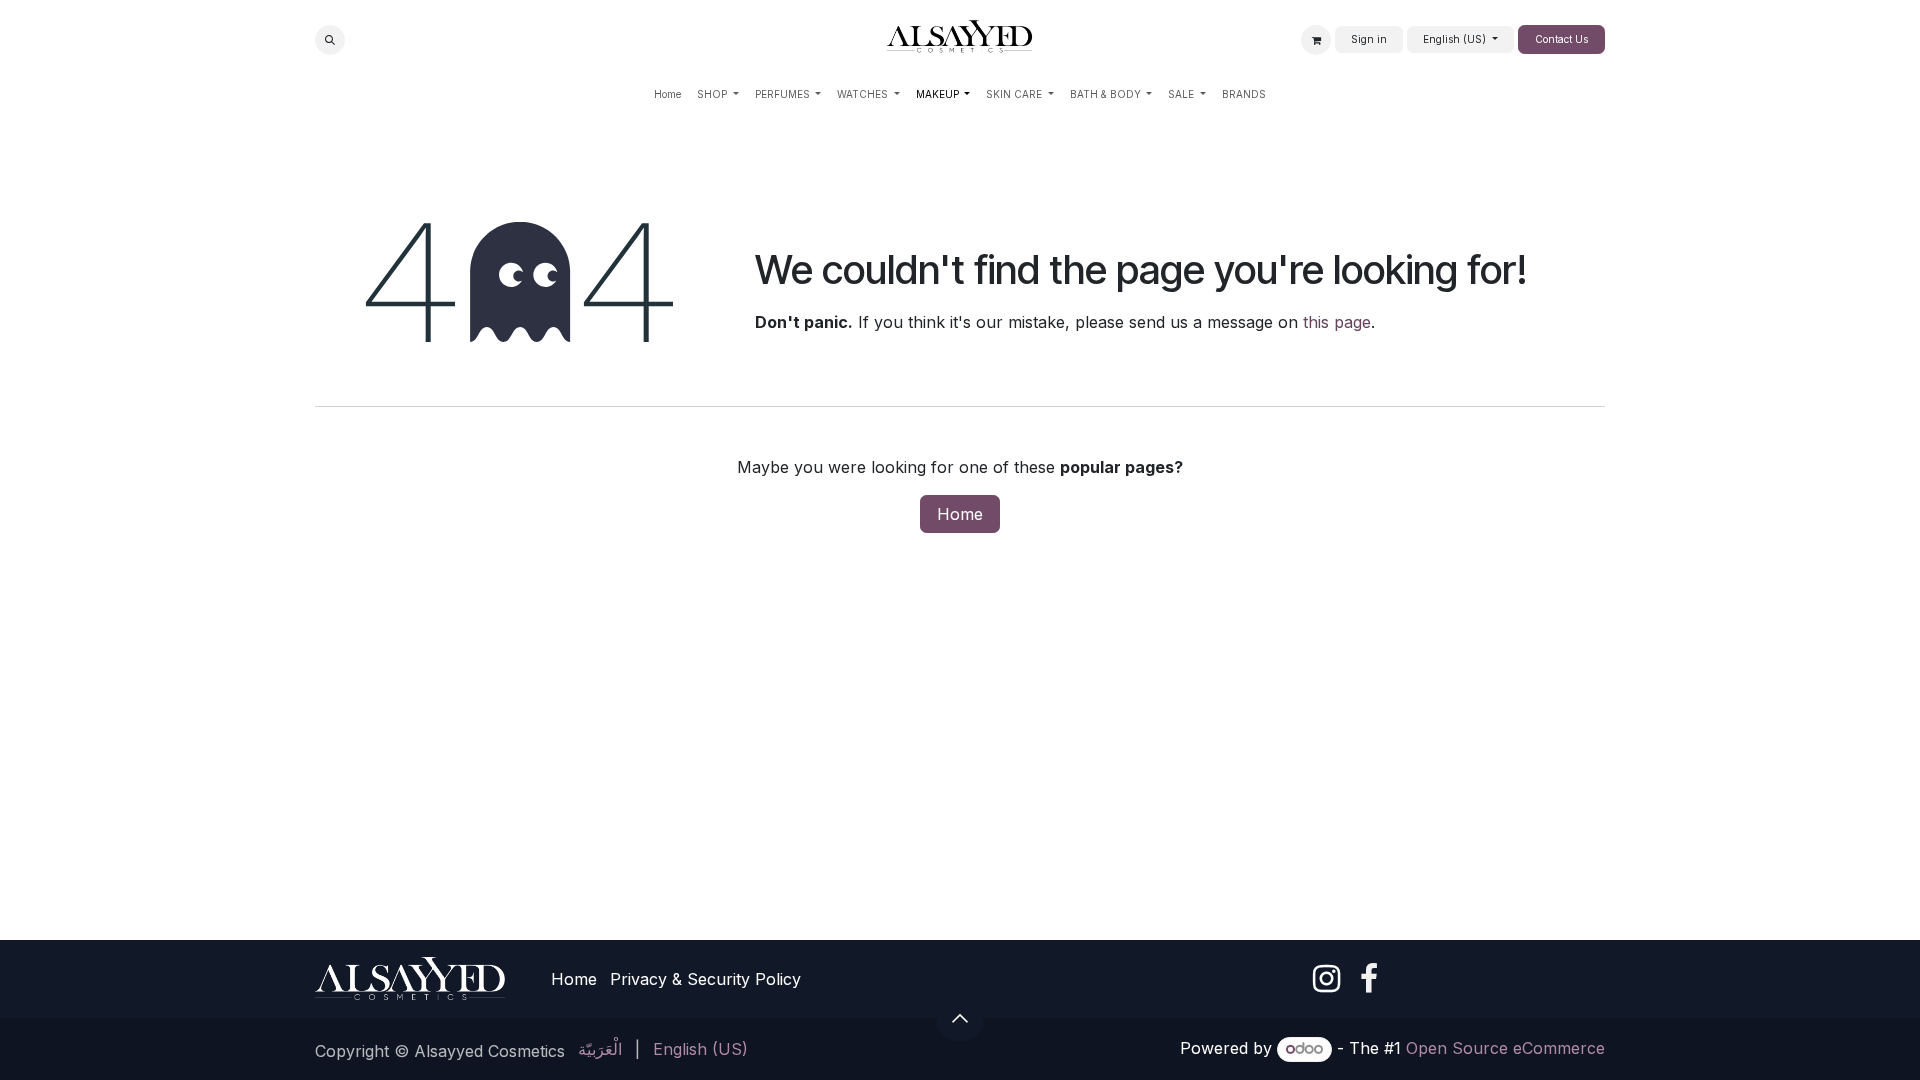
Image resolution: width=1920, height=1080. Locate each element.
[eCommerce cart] (1316, 40)
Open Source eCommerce (1505, 1048)
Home (960, 514)
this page (1337, 322)
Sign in (1369, 39)
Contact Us (1561, 39)
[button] (330, 40)
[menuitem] (667, 94)
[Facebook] (1369, 979)
